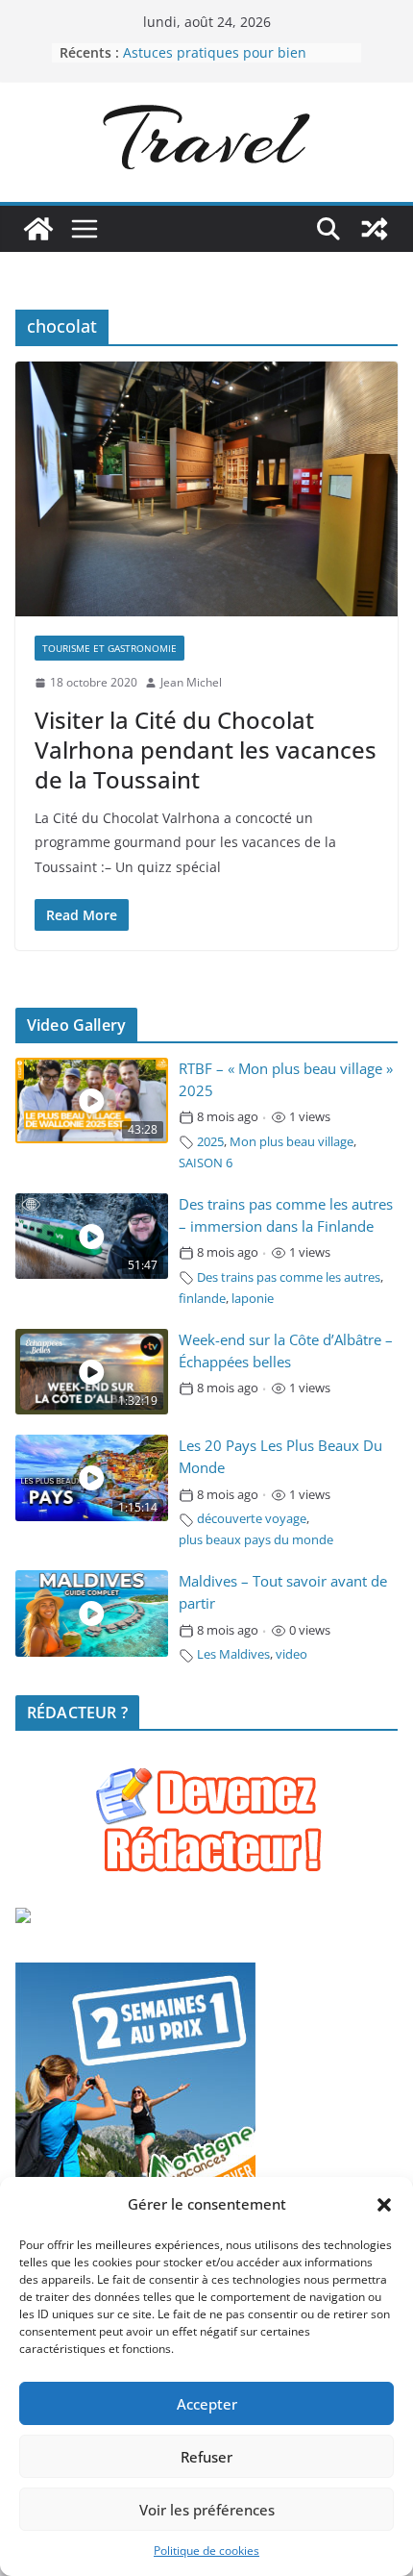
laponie (253, 1299)
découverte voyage (252, 1519)
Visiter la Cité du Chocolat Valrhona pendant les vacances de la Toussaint (206, 750)
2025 (210, 1142)
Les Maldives (233, 1654)
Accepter (207, 2404)
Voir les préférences (207, 2510)
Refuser (206, 2457)
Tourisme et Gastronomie (109, 648)
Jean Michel (191, 682)
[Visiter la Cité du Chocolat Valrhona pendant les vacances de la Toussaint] (206, 489)
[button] (384, 2205)
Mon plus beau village (292, 1142)
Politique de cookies (206, 2551)
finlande (202, 1299)
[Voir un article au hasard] (375, 229)
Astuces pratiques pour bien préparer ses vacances (215, 62)
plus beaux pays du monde (256, 1540)
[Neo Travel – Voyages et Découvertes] (38, 229)
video (292, 1654)
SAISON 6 (206, 1163)
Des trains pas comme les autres (289, 1277)
